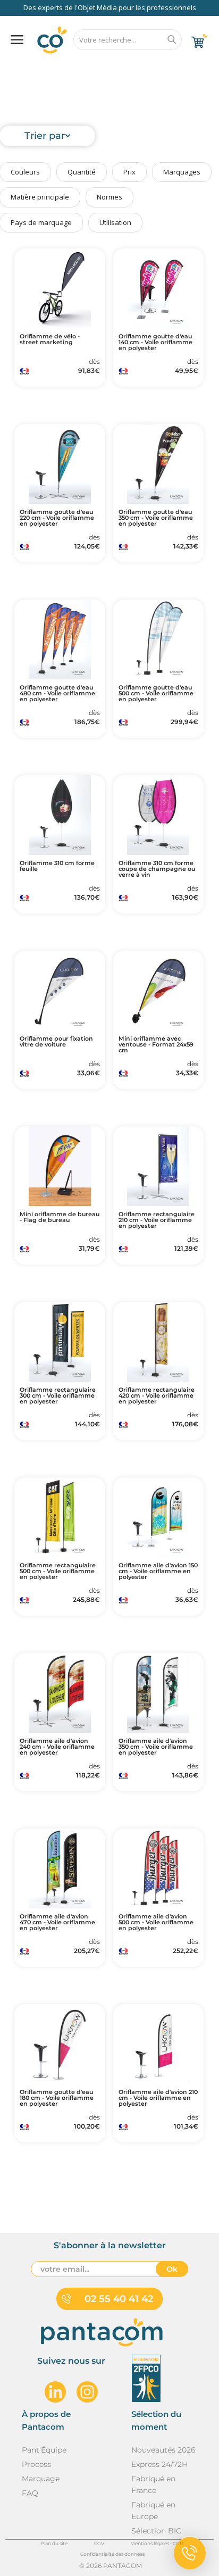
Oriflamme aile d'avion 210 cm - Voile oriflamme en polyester (158, 2098)
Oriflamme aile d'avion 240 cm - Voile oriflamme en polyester (57, 1747)
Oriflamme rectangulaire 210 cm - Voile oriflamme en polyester (157, 1220)
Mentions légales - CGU (157, 2543)
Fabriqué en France (153, 2484)
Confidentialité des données (112, 2554)
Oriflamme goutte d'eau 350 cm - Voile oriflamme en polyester (156, 518)
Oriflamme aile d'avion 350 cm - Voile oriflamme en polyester (156, 1747)
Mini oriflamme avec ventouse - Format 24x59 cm (156, 1045)
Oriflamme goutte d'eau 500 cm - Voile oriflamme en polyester (156, 693)
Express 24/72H (159, 2464)
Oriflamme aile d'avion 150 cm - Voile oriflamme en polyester (158, 1571)
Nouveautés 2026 (163, 2450)
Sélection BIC (156, 2531)
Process (36, 2464)
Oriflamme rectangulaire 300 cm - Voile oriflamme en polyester (58, 1396)
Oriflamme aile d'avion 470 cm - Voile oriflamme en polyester (57, 1922)
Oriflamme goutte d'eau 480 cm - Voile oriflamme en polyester (57, 693)
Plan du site (54, 2543)
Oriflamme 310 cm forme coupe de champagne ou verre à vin (157, 869)
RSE (138, 67)
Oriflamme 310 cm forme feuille (57, 866)
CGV (99, 2543)
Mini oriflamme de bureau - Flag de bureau (60, 1217)
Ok (172, 2269)
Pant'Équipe (44, 2450)
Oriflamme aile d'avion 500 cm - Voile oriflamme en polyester (156, 1922)
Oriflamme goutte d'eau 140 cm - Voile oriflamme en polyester (155, 342)
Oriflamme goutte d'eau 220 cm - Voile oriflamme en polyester (57, 518)
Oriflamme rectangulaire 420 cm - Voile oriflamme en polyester (157, 1396)
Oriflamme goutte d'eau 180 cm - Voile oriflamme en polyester (57, 2098)
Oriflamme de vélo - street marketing (50, 339)
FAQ (96, 67)
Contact (184, 67)
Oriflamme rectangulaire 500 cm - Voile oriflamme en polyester (58, 1571)
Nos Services (42, 67)
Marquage (41, 2479)
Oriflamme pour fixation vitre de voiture (56, 1042)
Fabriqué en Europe (153, 2511)
